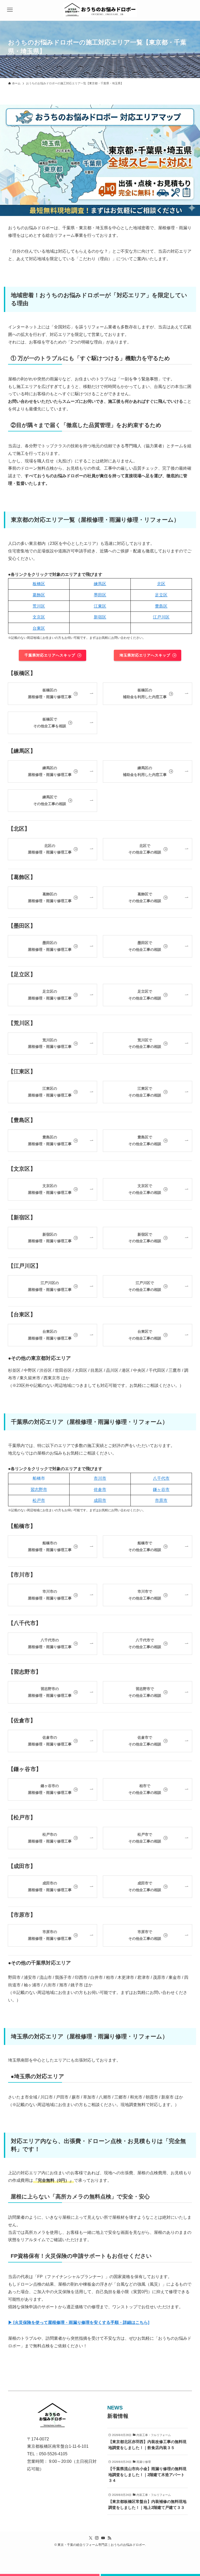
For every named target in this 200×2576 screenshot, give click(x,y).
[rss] (109, 2538)
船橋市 (39, 1478)
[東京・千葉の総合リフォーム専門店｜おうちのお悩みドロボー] (100, 10)
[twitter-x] (91, 2538)
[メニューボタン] (10, 10)
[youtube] (103, 2538)
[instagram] (97, 2538)
